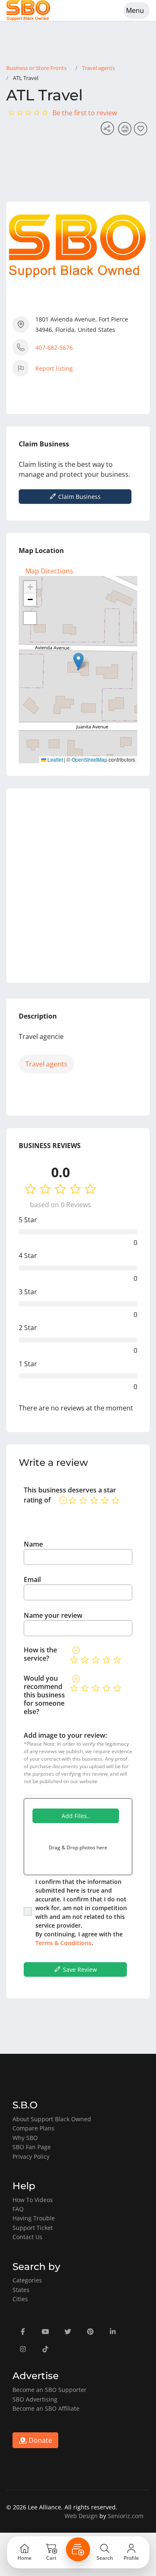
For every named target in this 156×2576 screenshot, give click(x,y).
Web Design (81, 2516)
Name (33, 1544)
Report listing (54, 368)
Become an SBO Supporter (50, 2390)
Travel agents (98, 68)
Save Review (79, 1969)
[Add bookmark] (142, 131)
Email (32, 1579)
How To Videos (33, 2200)
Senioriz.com (126, 2516)
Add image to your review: (65, 1735)
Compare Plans (33, 2128)
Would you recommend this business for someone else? (44, 1695)
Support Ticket (33, 2228)
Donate (40, 2440)
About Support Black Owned (52, 2119)
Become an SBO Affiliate (46, 2408)
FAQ (18, 2209)
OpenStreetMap (89, 759)
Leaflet (54, 759)
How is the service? (40, 1654)
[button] (78, 661)
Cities (20, 2299)
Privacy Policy (31, 2156)
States (21, 2290)
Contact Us (27, 2237)
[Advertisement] (78, 886)
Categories (27, 2280)
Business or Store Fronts (36, 68)
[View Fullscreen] (30, 618)
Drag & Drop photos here (78, 1847)
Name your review (53, 1615)
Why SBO (25, 2138)
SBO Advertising (35, 2399)
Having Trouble (34, 2218)
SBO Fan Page (32, 2147)
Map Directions (49, 571)
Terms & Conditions (63, 1943)
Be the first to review (85, 113)
